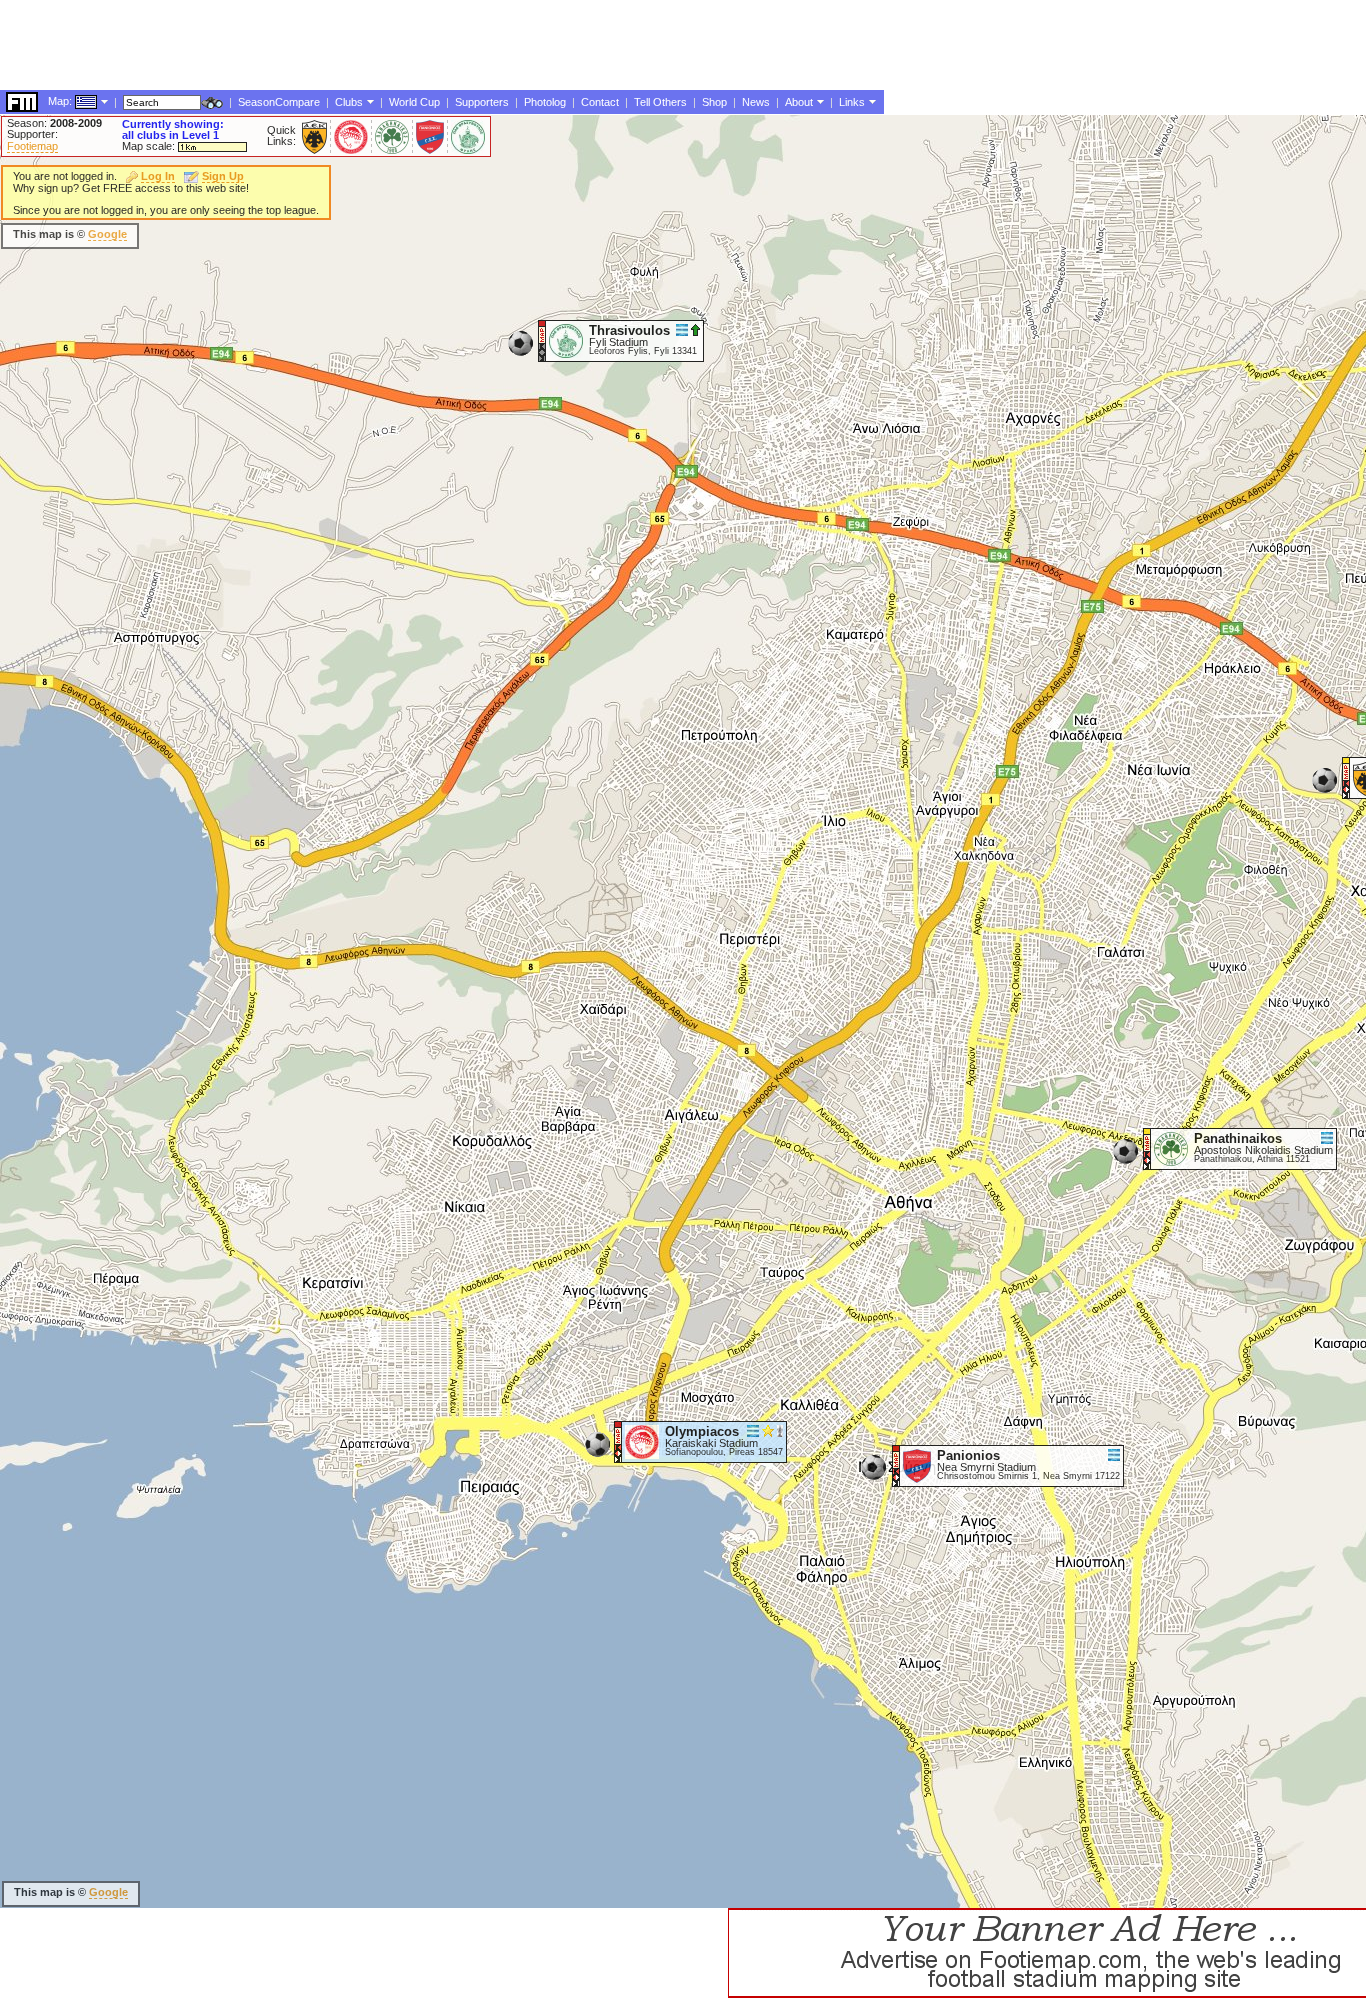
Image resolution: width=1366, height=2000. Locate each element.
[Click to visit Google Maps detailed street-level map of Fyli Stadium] (542, 340)
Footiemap (32, 146)
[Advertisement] (364, 235)
